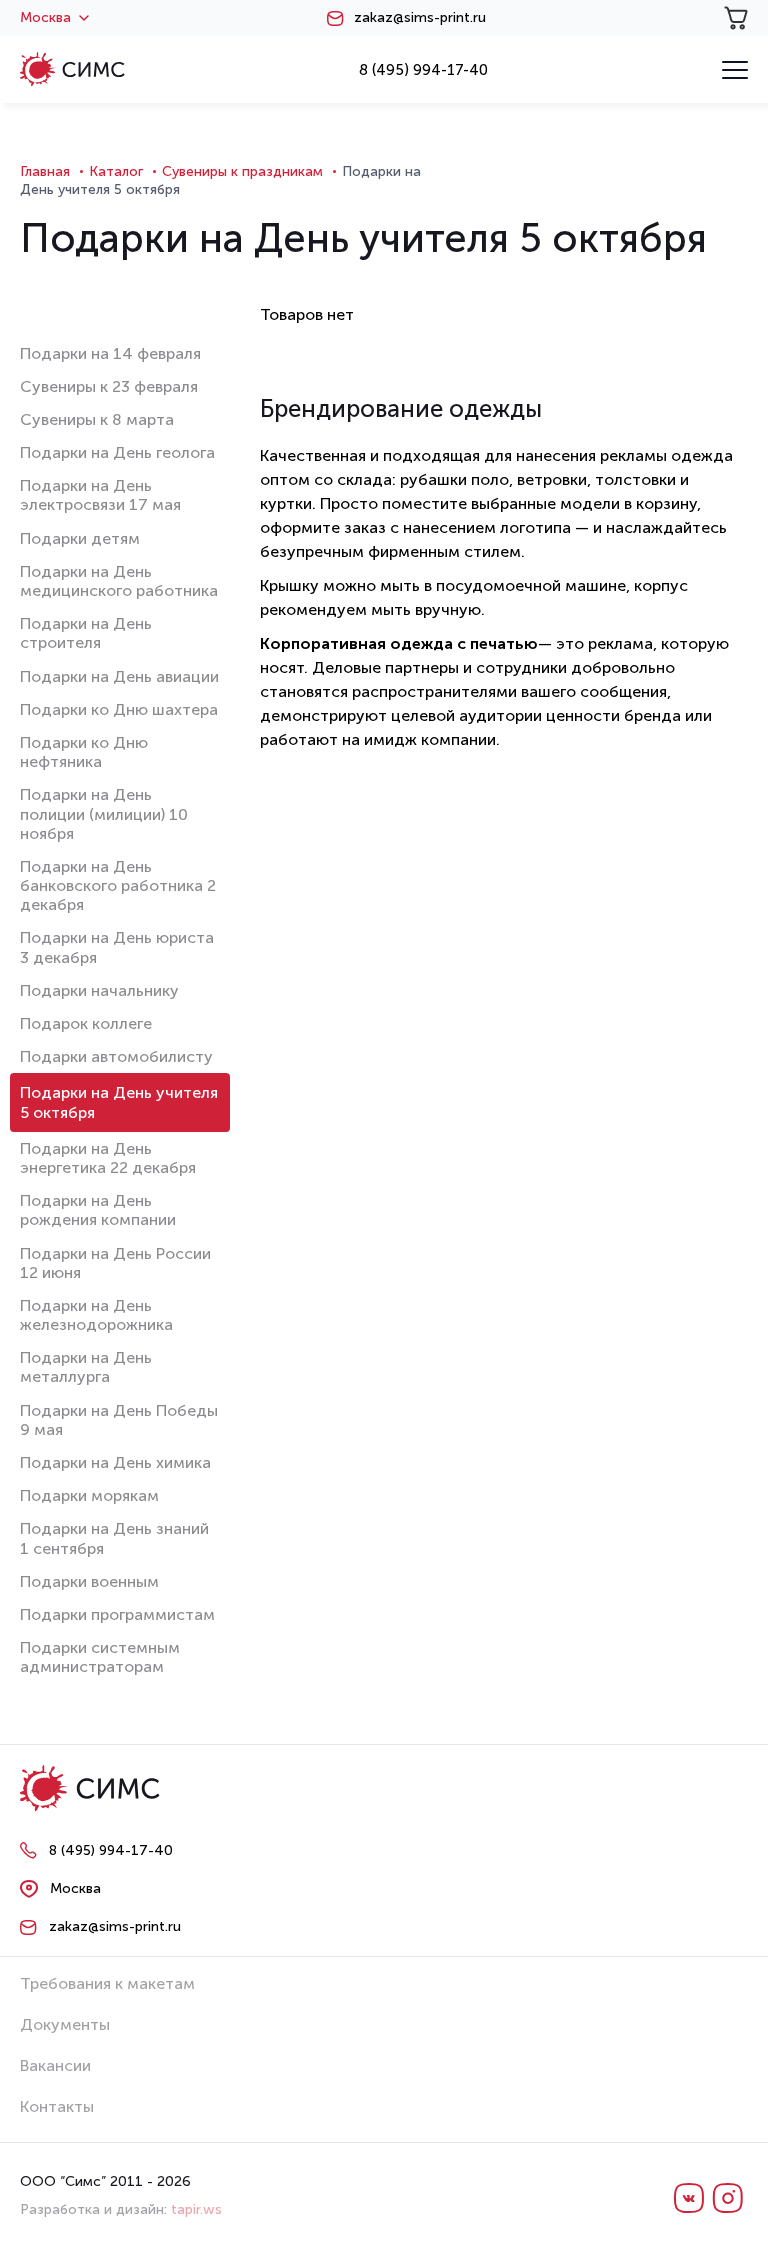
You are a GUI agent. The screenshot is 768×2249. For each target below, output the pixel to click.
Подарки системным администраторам (100, 1657)
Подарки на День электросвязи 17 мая (100, 495)
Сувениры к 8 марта (97, 419)
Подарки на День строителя (86, 633)
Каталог (116, 171)
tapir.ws (196, 2209)
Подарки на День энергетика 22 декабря (108, 1158)
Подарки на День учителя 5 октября (119, 1102)
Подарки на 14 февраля (110, 353)
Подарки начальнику (99, 990)
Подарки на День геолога (117, 452)
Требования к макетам (107, 1983)
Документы (65, 2024)
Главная (45, 171)
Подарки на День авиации (119, 676)
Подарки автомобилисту (116, 1056)
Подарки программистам (117, 1614)
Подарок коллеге (86, 1023)
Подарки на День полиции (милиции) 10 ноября (104, 813)
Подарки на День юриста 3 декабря (117, 947)
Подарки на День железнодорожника (96, 1315)
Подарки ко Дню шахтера (119, 709)
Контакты (57, 2106)
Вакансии (55, 2065)
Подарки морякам (89, 1495)
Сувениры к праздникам (242, 171)
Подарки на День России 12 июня (115, 1263)
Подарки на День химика (115, 1462)
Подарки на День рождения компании (98, 1210)
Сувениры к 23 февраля (109, 386)
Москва (45, 18)
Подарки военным (89, 1581)
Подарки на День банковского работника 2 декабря (118, 885)
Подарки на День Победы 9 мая (119, 1420)
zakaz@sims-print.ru (420, 18)
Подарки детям (80, 538)
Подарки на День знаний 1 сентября (114, 1538)
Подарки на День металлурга (86, 1367)
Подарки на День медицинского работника (119, 581)
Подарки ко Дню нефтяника (84, 752)
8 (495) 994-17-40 (423, 70)
